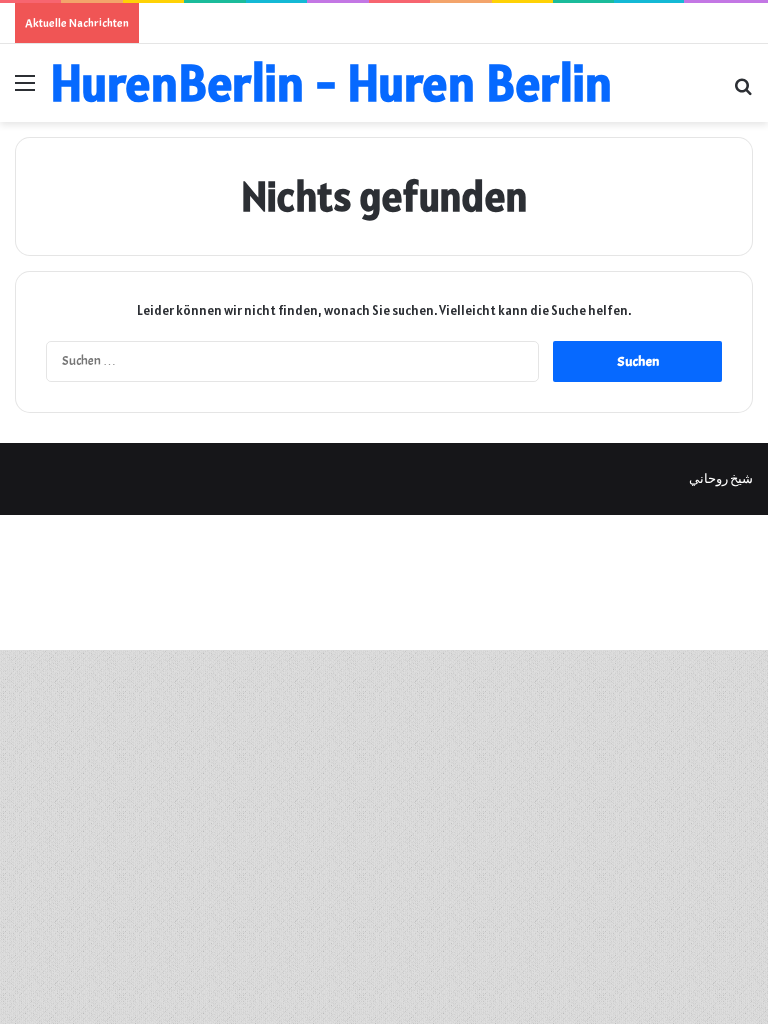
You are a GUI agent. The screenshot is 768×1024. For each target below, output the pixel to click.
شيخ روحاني (721, 479)
